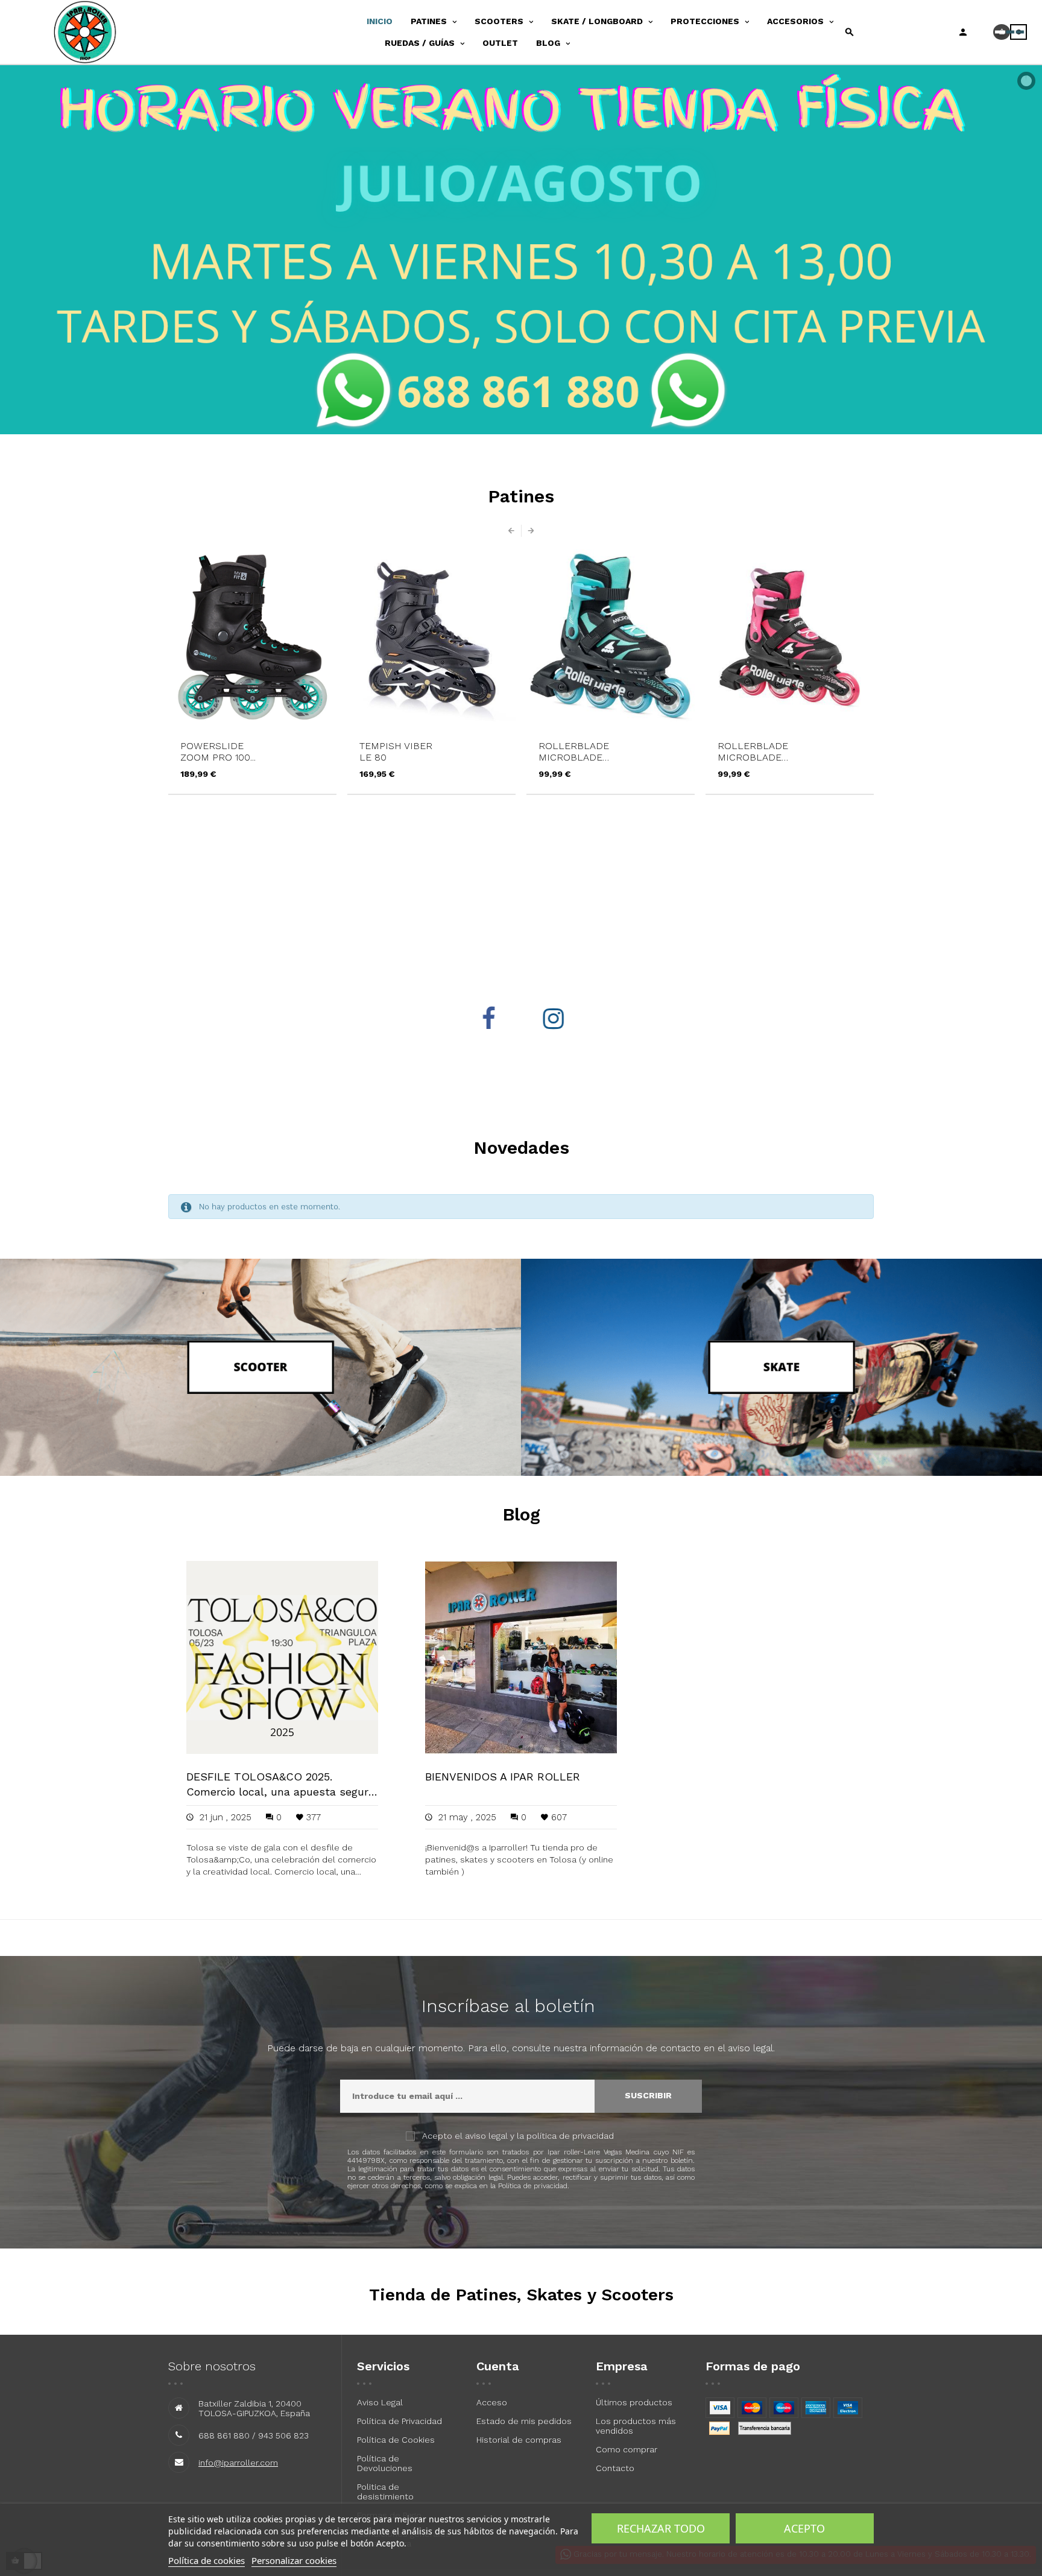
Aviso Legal (380, 2402)
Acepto (804, 2528)
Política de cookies (207, 2560)
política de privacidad (570, 2136)
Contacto (615, 2468)
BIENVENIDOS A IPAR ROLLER (503, 1777)
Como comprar (627, 2449)
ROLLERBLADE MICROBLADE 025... (395, 752)
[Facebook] (488, 1019)
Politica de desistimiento (385, 2492)
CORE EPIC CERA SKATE (757, 752)
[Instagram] (554, 1019)
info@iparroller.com (238, 2463)
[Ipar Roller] (102, 32)
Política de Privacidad (399, 2421)
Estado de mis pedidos (524, 2421)
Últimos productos (634, 2402)
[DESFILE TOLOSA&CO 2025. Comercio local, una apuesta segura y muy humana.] (282, 1656)
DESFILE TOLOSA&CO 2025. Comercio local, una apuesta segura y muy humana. (280, 1785)
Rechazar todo (661, 2528)
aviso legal (486, 2136)
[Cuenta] (963, 32)
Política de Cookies (396, 2440)
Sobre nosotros (212, 2366)
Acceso (492, 2402)
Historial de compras (519, 2440)
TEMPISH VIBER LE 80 (217, 752)
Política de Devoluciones (385, 2463)
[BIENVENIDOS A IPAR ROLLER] (521, 1656)
